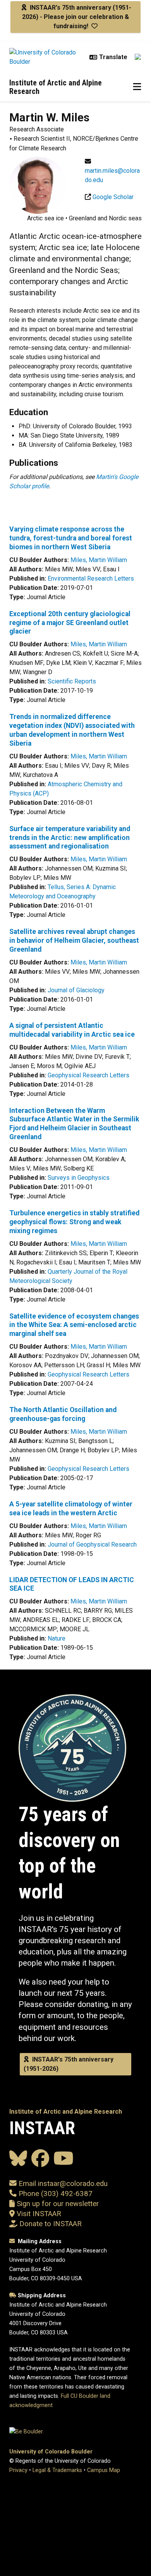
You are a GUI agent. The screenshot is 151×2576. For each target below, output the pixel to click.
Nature (57, 1638)
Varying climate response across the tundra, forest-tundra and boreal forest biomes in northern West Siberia (71, 538)
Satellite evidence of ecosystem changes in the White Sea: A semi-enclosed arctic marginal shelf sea (74, 1325)
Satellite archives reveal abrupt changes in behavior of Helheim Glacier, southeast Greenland (74, 940)
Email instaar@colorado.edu (62, 2184)
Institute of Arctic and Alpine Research (56, 87)
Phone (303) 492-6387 (56, 2194)
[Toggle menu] (137, 87)
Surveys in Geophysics (79, 1178)
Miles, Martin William (99, 560)
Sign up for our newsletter (57, 2204)
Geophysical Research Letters (88, 1075)
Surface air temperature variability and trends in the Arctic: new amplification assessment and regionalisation (70, 838)
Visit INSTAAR (39, 2214)
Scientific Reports (72, 681)
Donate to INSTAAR (51, 2224)
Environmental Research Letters (91, 578)
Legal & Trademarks (57, 2470)
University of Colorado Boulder (51, 2452)
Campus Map (104, 2470)
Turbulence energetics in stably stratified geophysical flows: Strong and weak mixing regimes (74, 1222)
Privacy (18, 2470)
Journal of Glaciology (76, 990)
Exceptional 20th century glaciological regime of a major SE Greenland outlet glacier (70, 623)
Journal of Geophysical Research (92, 1544)
